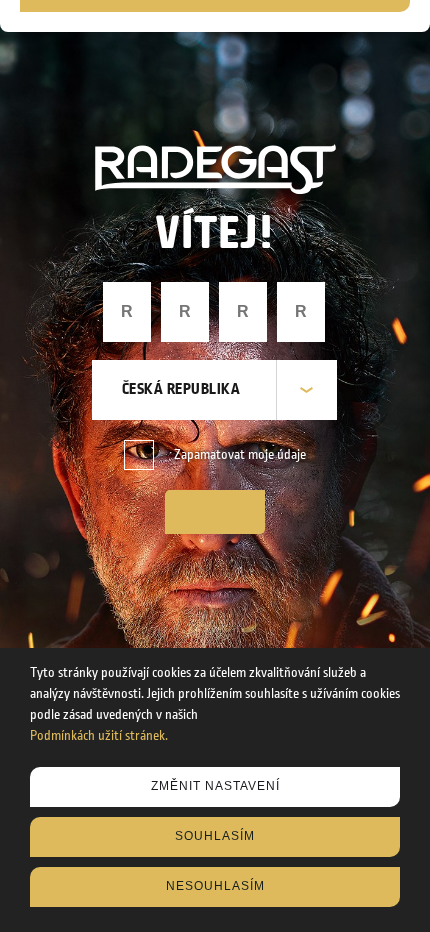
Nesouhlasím (215, 886)
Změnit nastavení (215, 786)
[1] (215, 512)
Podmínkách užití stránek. (99, 736)
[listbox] (214, 390)
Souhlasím (215, 836)
